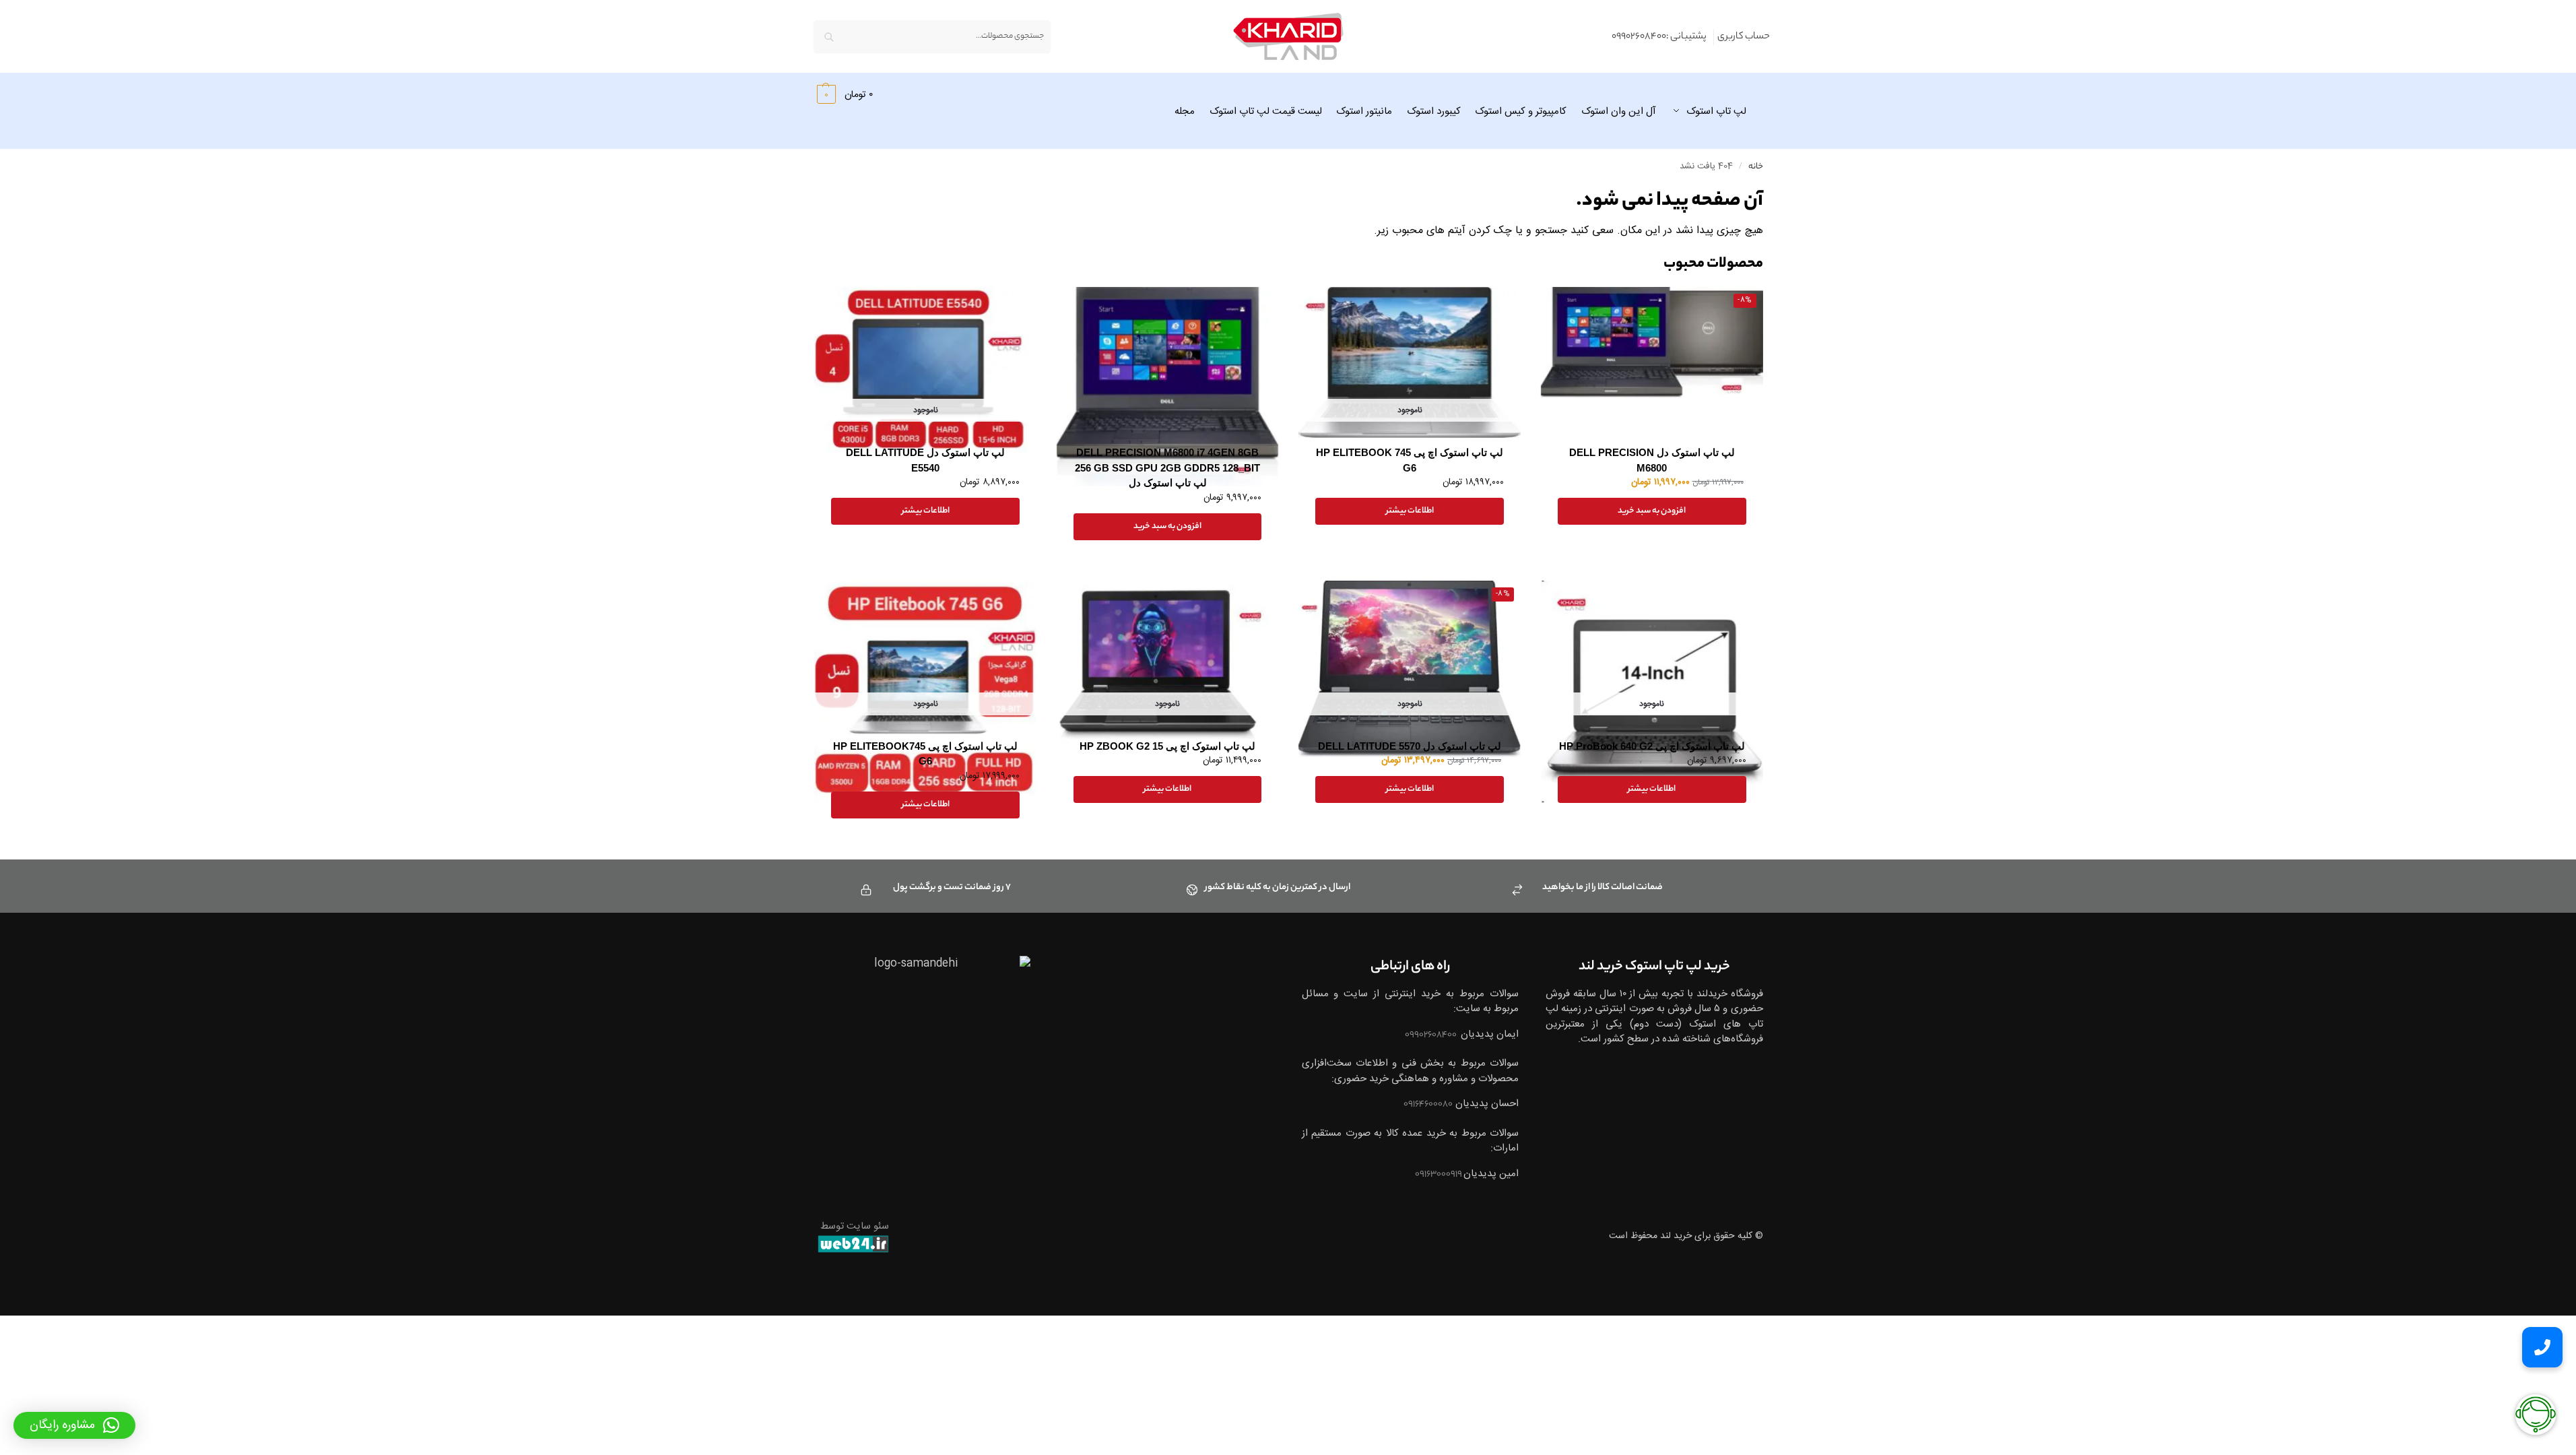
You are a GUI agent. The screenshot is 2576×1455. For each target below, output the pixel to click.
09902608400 (1431, 1035)
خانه (1756, 167)
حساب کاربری (1744, 37)
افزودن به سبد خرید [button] (1652, 511)
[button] (844, 94)
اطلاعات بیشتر (1410, 511)
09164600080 (1428, 1104)
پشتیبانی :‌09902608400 (1659, 37)
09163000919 (1439, 1174)
